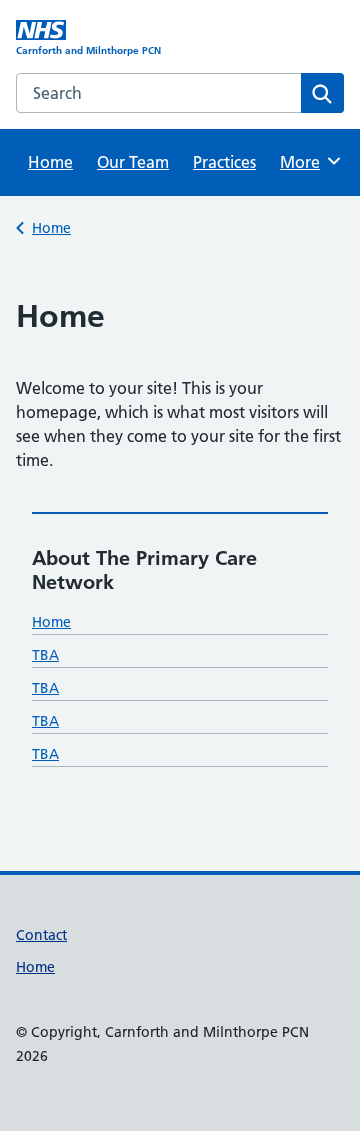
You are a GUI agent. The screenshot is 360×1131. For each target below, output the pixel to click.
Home (50, 162)
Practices (224, 162)
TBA (45, 655)
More (307, 162)
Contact (41, 935)
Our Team (133, 162)
